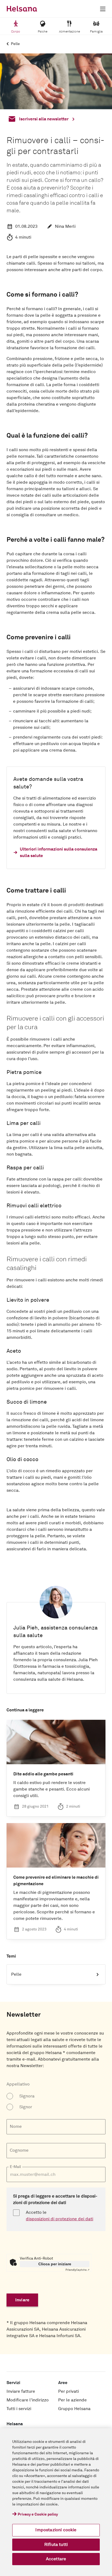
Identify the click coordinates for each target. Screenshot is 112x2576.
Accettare (56, 2559)
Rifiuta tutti (56, 2545)
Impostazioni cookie (56, 2530)
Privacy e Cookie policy (38, 2514)
